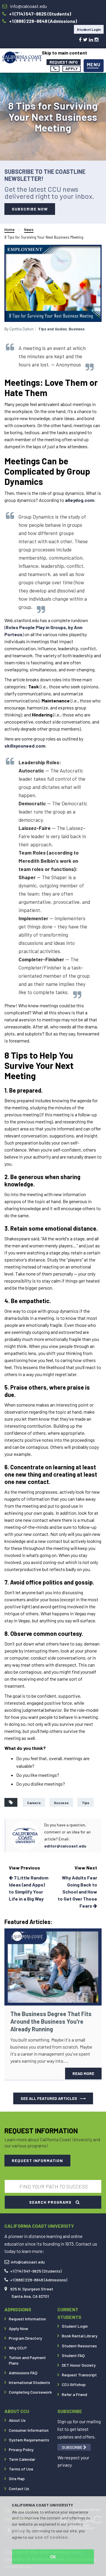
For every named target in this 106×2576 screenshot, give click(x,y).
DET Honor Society (79, 2365)
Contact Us (19, 2488)
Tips (86, 1803)
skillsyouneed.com (25, 746)
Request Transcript (79, 2375)
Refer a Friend (74, 2394)
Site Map (17, 2479)
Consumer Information (29, 2430)
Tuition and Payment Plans (27, 2360)
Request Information (27, 2319)
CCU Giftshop (74, 2384)
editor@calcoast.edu (65, 1846)
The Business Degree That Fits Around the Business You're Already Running (51, 2021)
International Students (29, 2382)
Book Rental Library (80, 2336)
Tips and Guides (53, 329)
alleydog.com (79, 500)
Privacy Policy (21, 2450)
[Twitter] (85, 39)
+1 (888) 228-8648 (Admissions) (39, 2280)
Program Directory (25, 2338)
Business (77, 329)
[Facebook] (80, 39)
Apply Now (18, 2328)
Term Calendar (22, 2459)
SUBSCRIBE (73, 2447)
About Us (17, 2420)
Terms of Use (21, 2469)
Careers (34, 1803)
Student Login (89, 29)
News (29, 230)
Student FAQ (73, 2355)
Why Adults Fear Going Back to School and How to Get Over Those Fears (77, 1892)
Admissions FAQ (23, 2373)
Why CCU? (18, 2348)
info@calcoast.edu (28, 2262)
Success (61, 1803)
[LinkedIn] (91, 39)
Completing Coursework (30, 2392)
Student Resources (79, 2346)
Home (9, 230)
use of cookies (51, 2537)
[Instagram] (97, 39)
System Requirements (29, 2440)
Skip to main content (64, 53)
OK (53, 2557)
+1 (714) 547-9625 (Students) (36, 2271)
